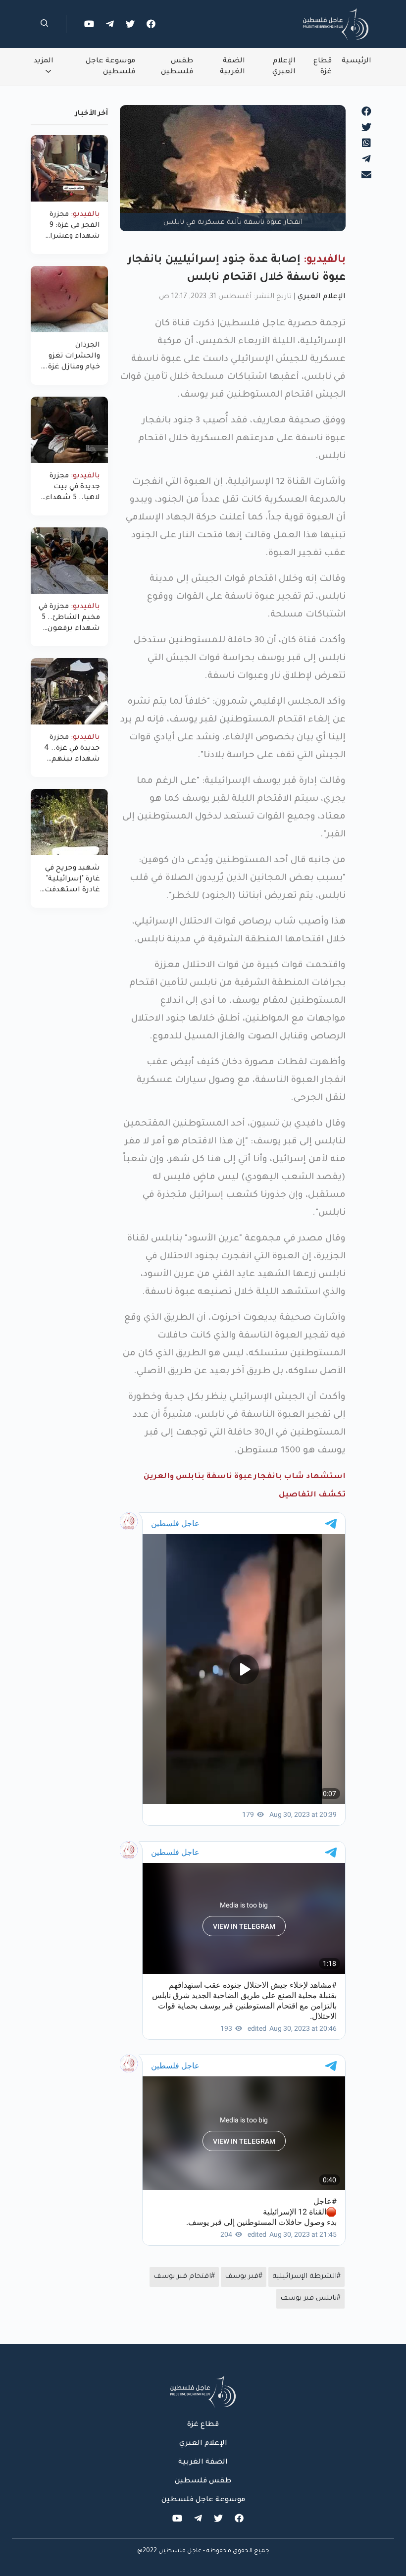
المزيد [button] (44, 61)
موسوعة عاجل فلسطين (110, 67)
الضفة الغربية (232, 67)
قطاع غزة (323, 67)
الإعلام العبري (284, 67)
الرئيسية (356, 61)
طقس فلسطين (177, 67)
